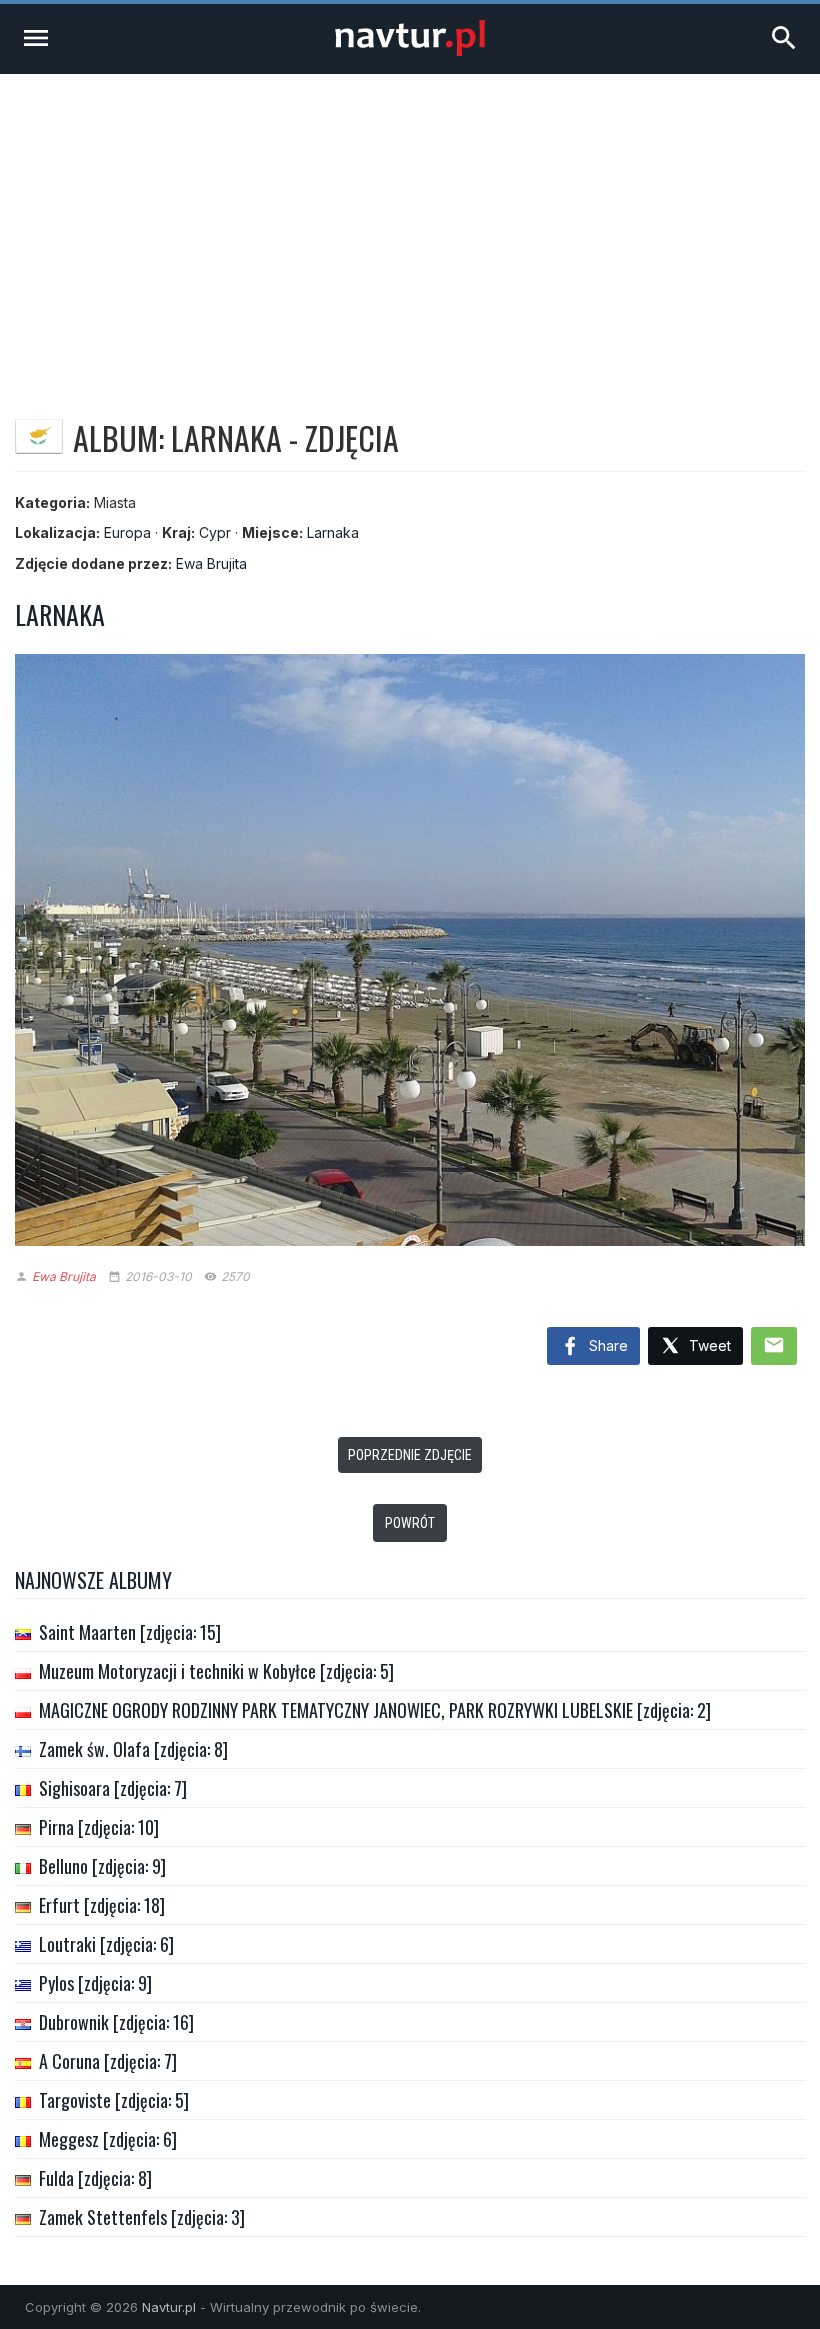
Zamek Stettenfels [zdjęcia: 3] (142, 2217)
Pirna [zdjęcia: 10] (99, 1827)
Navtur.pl (169, 2307)
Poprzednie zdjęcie (410, 1455)
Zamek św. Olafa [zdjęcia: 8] (133, 1749)
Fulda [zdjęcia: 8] (95, 2178)
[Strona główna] (410, 50)
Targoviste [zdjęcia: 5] (114, 2100)
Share (606, 1345)
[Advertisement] (410, 224)
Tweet (708, 1345)
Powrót (410, 1523)
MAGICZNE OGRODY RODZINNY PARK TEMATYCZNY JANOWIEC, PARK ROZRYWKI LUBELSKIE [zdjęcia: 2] (375, 1710)
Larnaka (333, 532)
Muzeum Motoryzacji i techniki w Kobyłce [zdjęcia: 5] (216, 1671)
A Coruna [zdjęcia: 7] (108, 2061)
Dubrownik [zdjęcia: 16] (116, 2022)
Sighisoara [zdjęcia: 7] (113, 1788)
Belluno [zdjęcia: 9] (102, 1866)
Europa (127, 532)
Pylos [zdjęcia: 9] (95, 1983)
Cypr (215, 532)
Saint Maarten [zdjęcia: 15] (130, 1632)
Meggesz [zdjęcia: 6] (108, 2139)
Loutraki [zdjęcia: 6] (106, 1944)
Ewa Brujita (211, 563)
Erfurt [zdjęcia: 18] (102, 1905)
